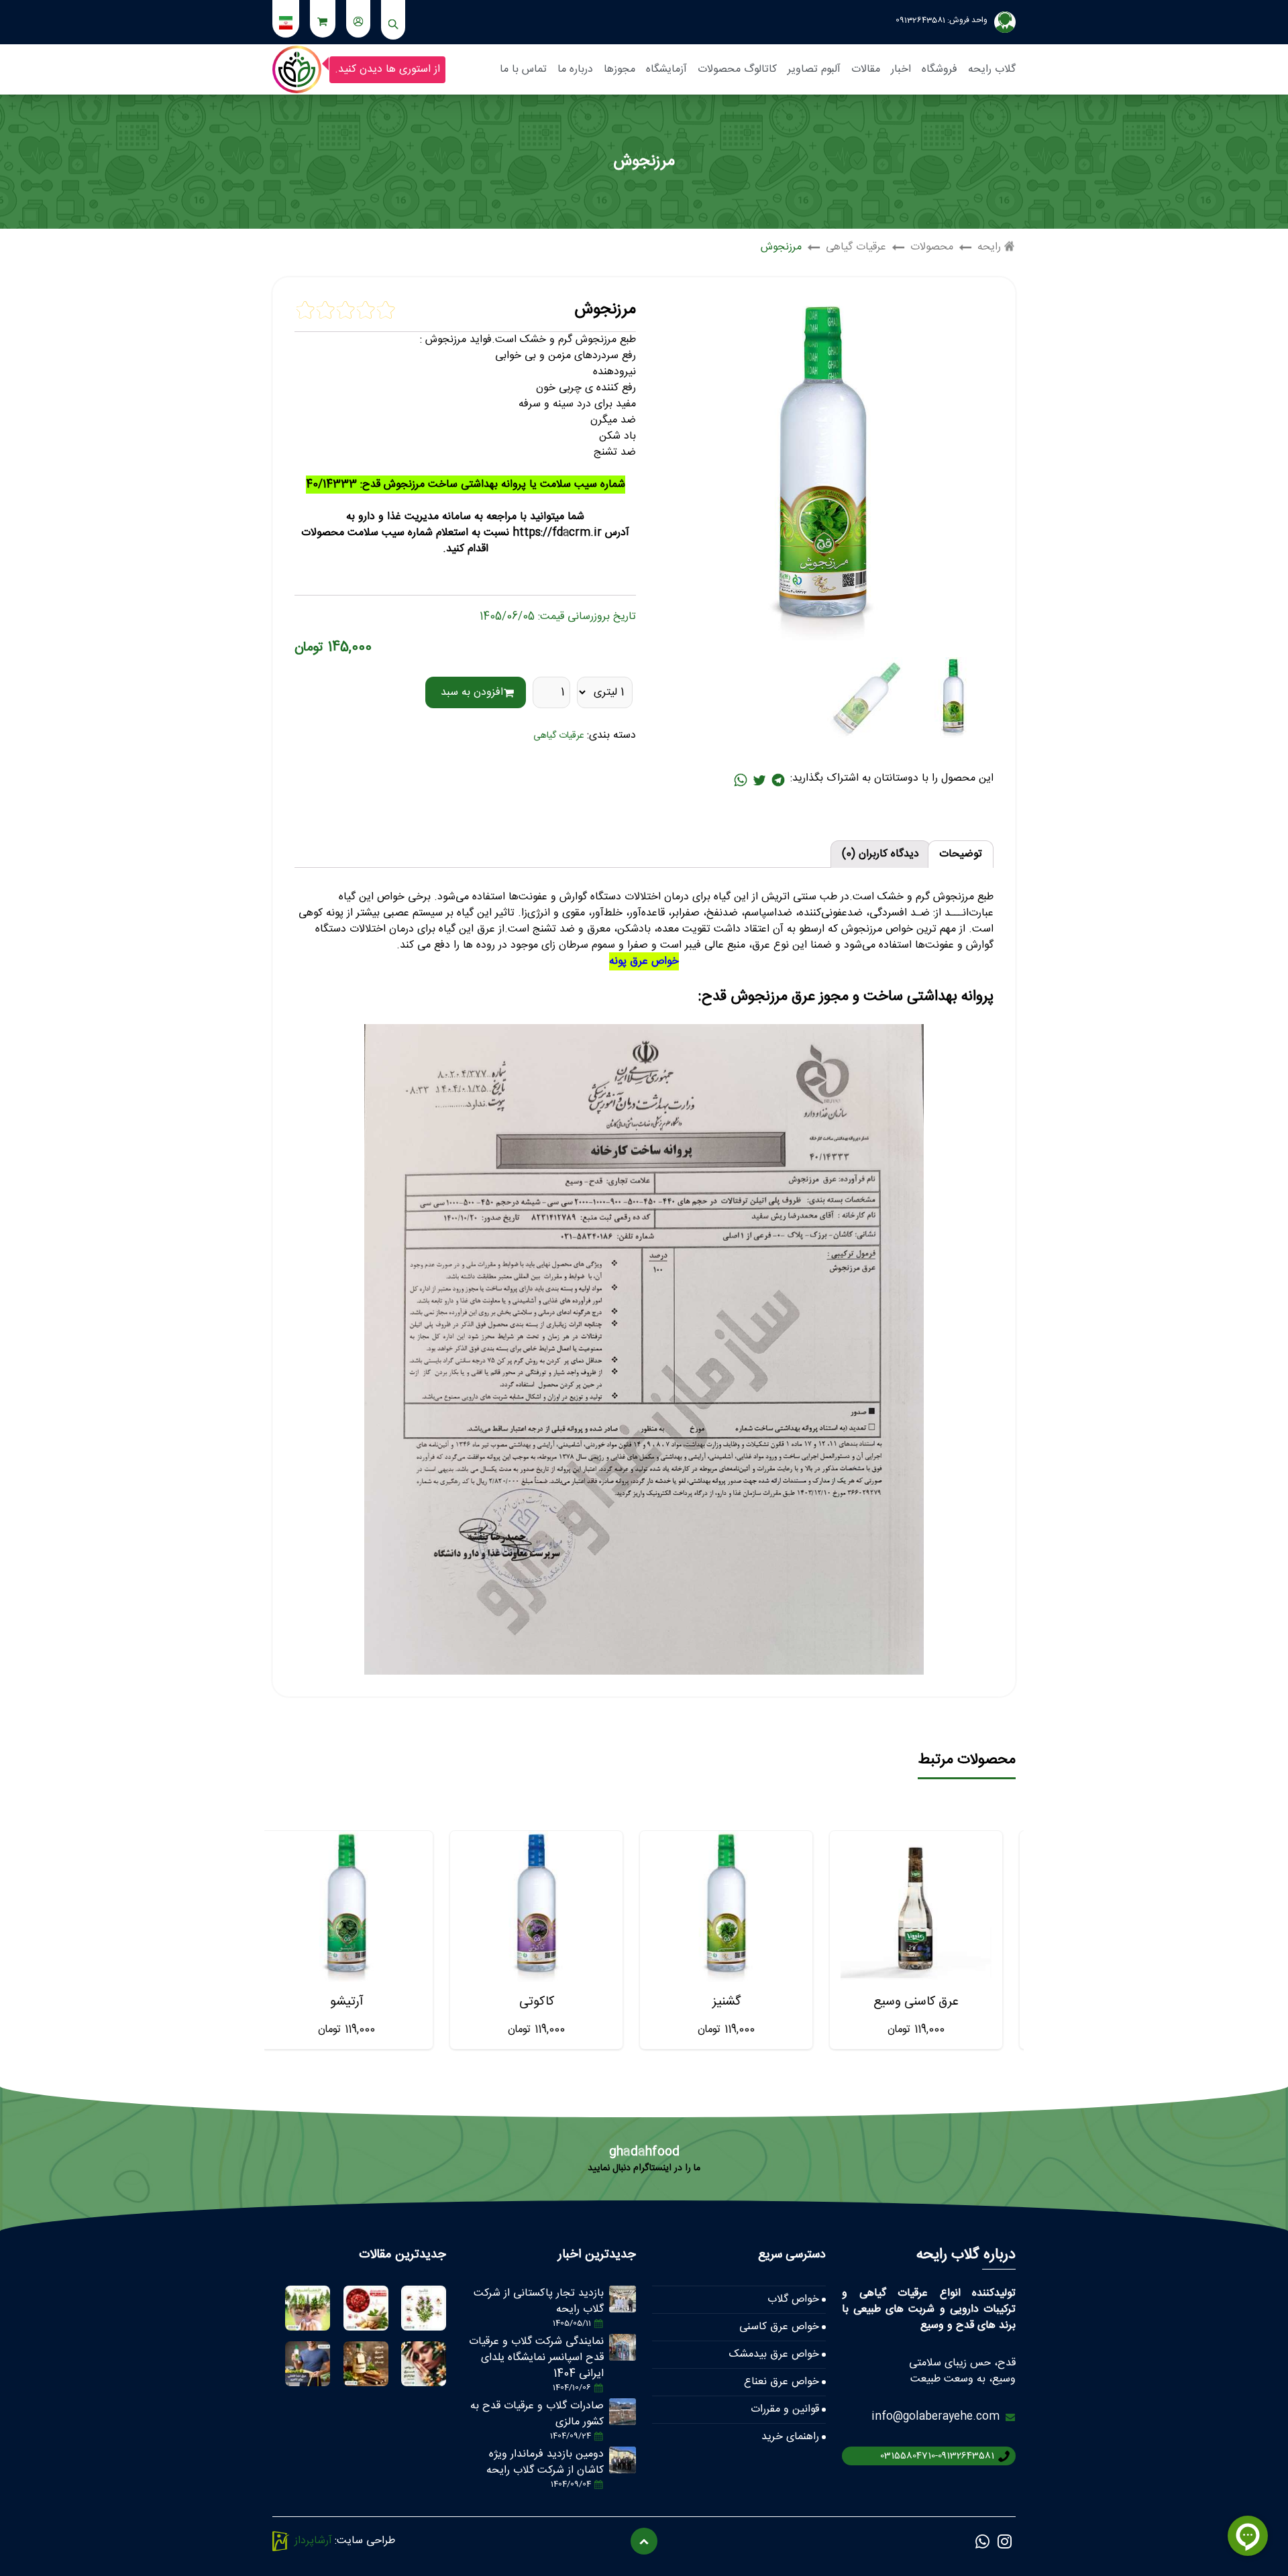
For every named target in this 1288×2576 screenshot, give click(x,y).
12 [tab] (592, 2076)
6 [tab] (657, 2076)
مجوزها (620, 69)
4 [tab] (678, 2076)
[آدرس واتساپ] (741, 780)
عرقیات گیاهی (856, 247)
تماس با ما (523, 69)
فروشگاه (940, 69)
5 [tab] (667, 2076)
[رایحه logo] (297, 69)
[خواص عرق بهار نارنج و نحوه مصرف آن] (424, 2364)
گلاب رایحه (992, 69)
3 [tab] (689, 2076)
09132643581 (920, 20)
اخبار (901, 69)
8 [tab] (635, 2076)
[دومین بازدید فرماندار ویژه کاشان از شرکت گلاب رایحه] (623, 2460)
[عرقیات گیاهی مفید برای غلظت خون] (366, 2308)
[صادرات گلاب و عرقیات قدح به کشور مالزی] (623, 2412)
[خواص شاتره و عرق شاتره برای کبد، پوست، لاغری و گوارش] (424, 2308)
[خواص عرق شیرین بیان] (366, 2364)
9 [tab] (625, 2076)
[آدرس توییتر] (759, 780)
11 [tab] (603, 2076)
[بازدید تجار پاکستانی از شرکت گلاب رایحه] (623, 2299)
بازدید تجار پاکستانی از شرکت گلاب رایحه (539, 2301)
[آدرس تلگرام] (778, 780)
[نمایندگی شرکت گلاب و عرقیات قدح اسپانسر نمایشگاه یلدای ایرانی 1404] (623, 2347)
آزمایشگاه (666, 69)
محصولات (932, 247)
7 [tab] (646, 2076)
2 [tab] (700, 2076)
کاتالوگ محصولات (737, 69)
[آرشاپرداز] (281, 2541)
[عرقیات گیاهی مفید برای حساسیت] (308, 2308)
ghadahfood (644, 2152)
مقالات (866, 69)
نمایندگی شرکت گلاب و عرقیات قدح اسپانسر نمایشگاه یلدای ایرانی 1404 (536, 2358)
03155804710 (908, 2456)
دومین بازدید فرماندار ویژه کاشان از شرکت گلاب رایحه (545, 2462)
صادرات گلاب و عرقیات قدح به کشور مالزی (537, 2414)
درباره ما (575, 69)
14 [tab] (571, 2076)
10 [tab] (614, 2076)
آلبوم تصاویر (814, 69)
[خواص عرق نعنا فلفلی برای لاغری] (308, 2364)
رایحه (989, 247)
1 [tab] (710, 2076)
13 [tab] (582, 2076)
